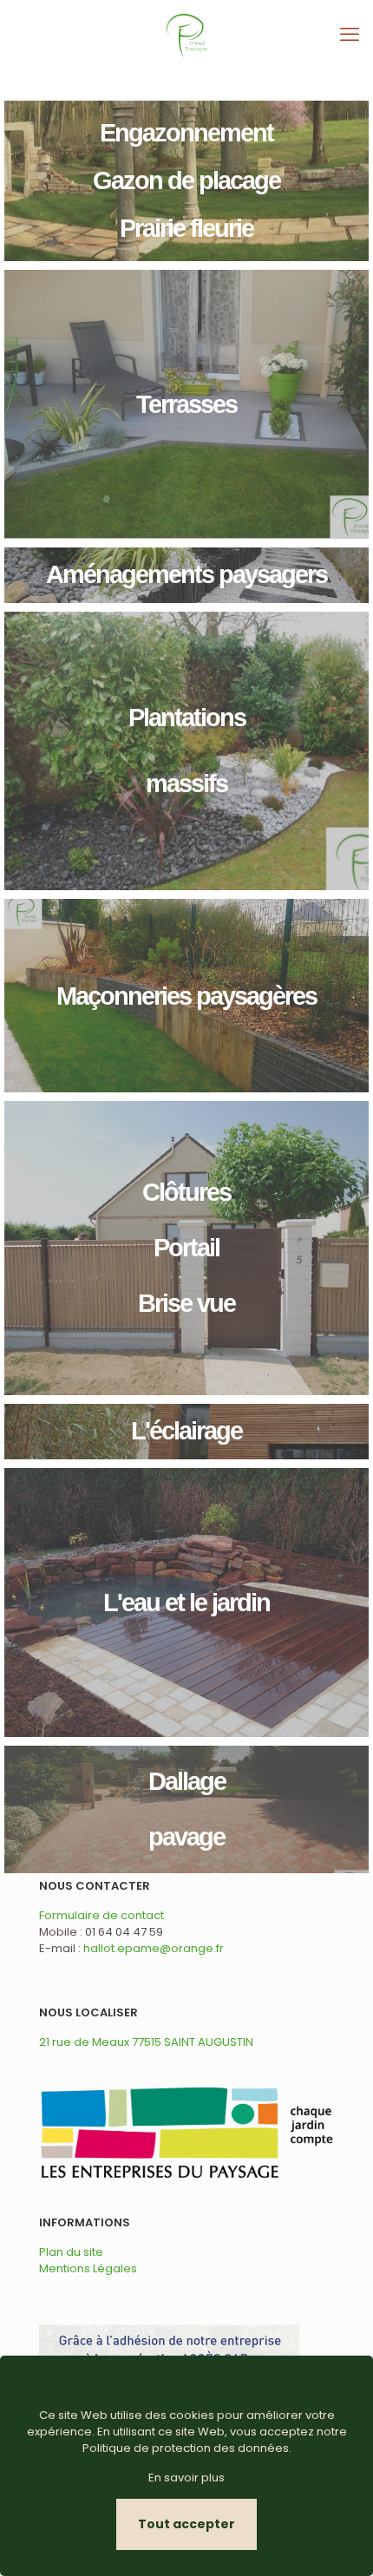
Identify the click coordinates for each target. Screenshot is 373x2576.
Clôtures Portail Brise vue (186, 1248)
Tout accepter (186, 2524)
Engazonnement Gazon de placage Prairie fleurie (186, 180)
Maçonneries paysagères (186, 996)
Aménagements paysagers (186, 574)
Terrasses (186, 404)
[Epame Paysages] (186, 35)
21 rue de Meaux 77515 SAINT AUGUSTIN (146, 2042)
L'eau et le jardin (186, 1603)
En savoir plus (186, 2478)
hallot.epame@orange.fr (154, 1948)
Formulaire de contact (101, 1915)
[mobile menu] (350, 35)
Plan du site (71, 2252)
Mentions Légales (88, 2268)
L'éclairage (186, 1431)
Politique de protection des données (186, 2448)
